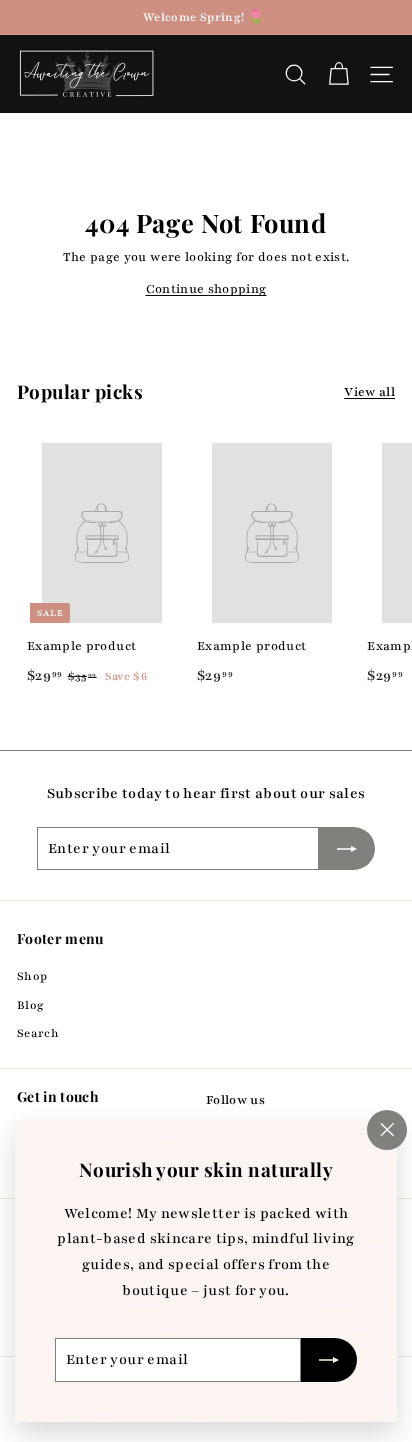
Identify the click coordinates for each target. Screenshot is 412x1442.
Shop (32, 976)
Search (38, 1033)
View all (369, 392)
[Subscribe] (329, 1360)
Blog (30, 1005)
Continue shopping (206, 289)
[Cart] (338, 74)
